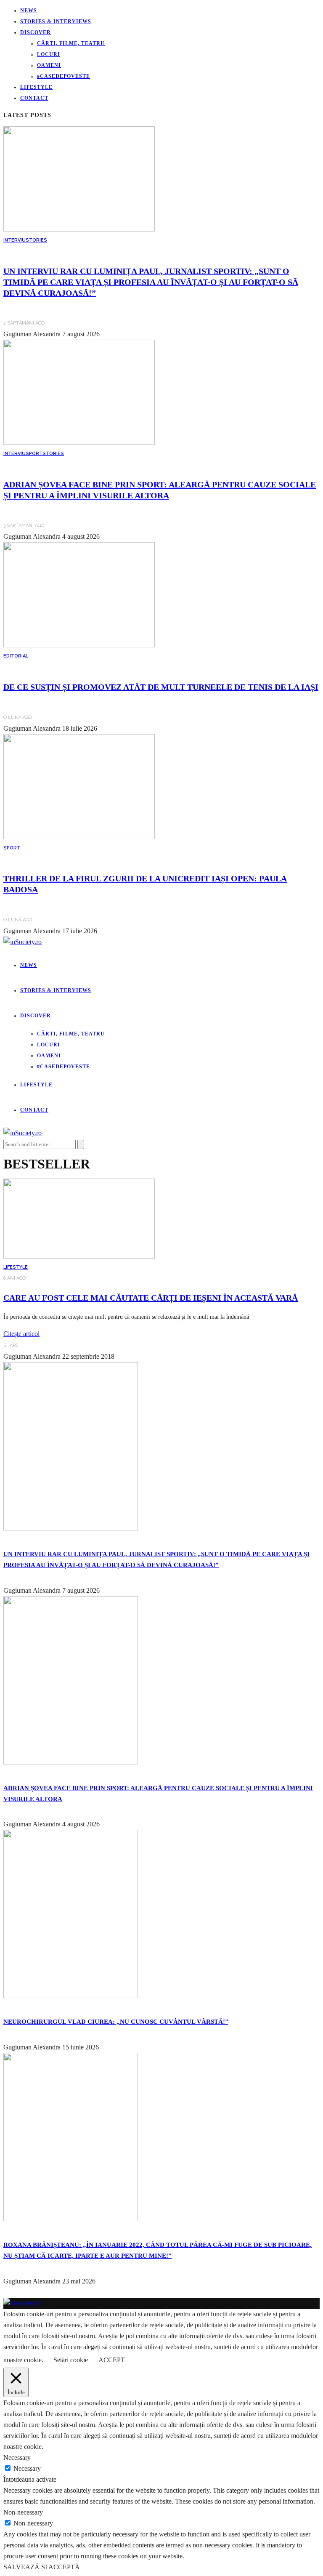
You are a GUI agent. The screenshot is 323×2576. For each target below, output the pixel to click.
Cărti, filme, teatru (71, 43)
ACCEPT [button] (112, 2360)
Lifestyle (36, 87)
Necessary (27, 2468)
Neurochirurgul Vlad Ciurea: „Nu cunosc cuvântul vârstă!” (116, 2022)
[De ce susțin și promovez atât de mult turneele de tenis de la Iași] (79, 645)
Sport (34, 454)
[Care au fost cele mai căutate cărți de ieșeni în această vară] (79, 1256)
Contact (34, 98)
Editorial (16, 656)
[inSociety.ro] (23, 2303)
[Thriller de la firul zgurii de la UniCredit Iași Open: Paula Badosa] (79, 837)
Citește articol (21, 1334)
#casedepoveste (64, 76)
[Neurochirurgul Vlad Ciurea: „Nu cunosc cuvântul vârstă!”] (71, 1996)
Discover (36, 32)
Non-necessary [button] (23, 2512)
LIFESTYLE (16, 1267)
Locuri (49, 54)
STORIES (36, 240)
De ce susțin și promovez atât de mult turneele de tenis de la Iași (161, 687)
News (29, 11)
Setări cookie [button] (71, 2360)
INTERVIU (15, 240)
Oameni (49, 65)
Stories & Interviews (56, 21)
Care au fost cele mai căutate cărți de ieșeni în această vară (151, 1298)
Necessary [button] (17, 2458)
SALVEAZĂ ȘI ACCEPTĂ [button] (42, 2567)
